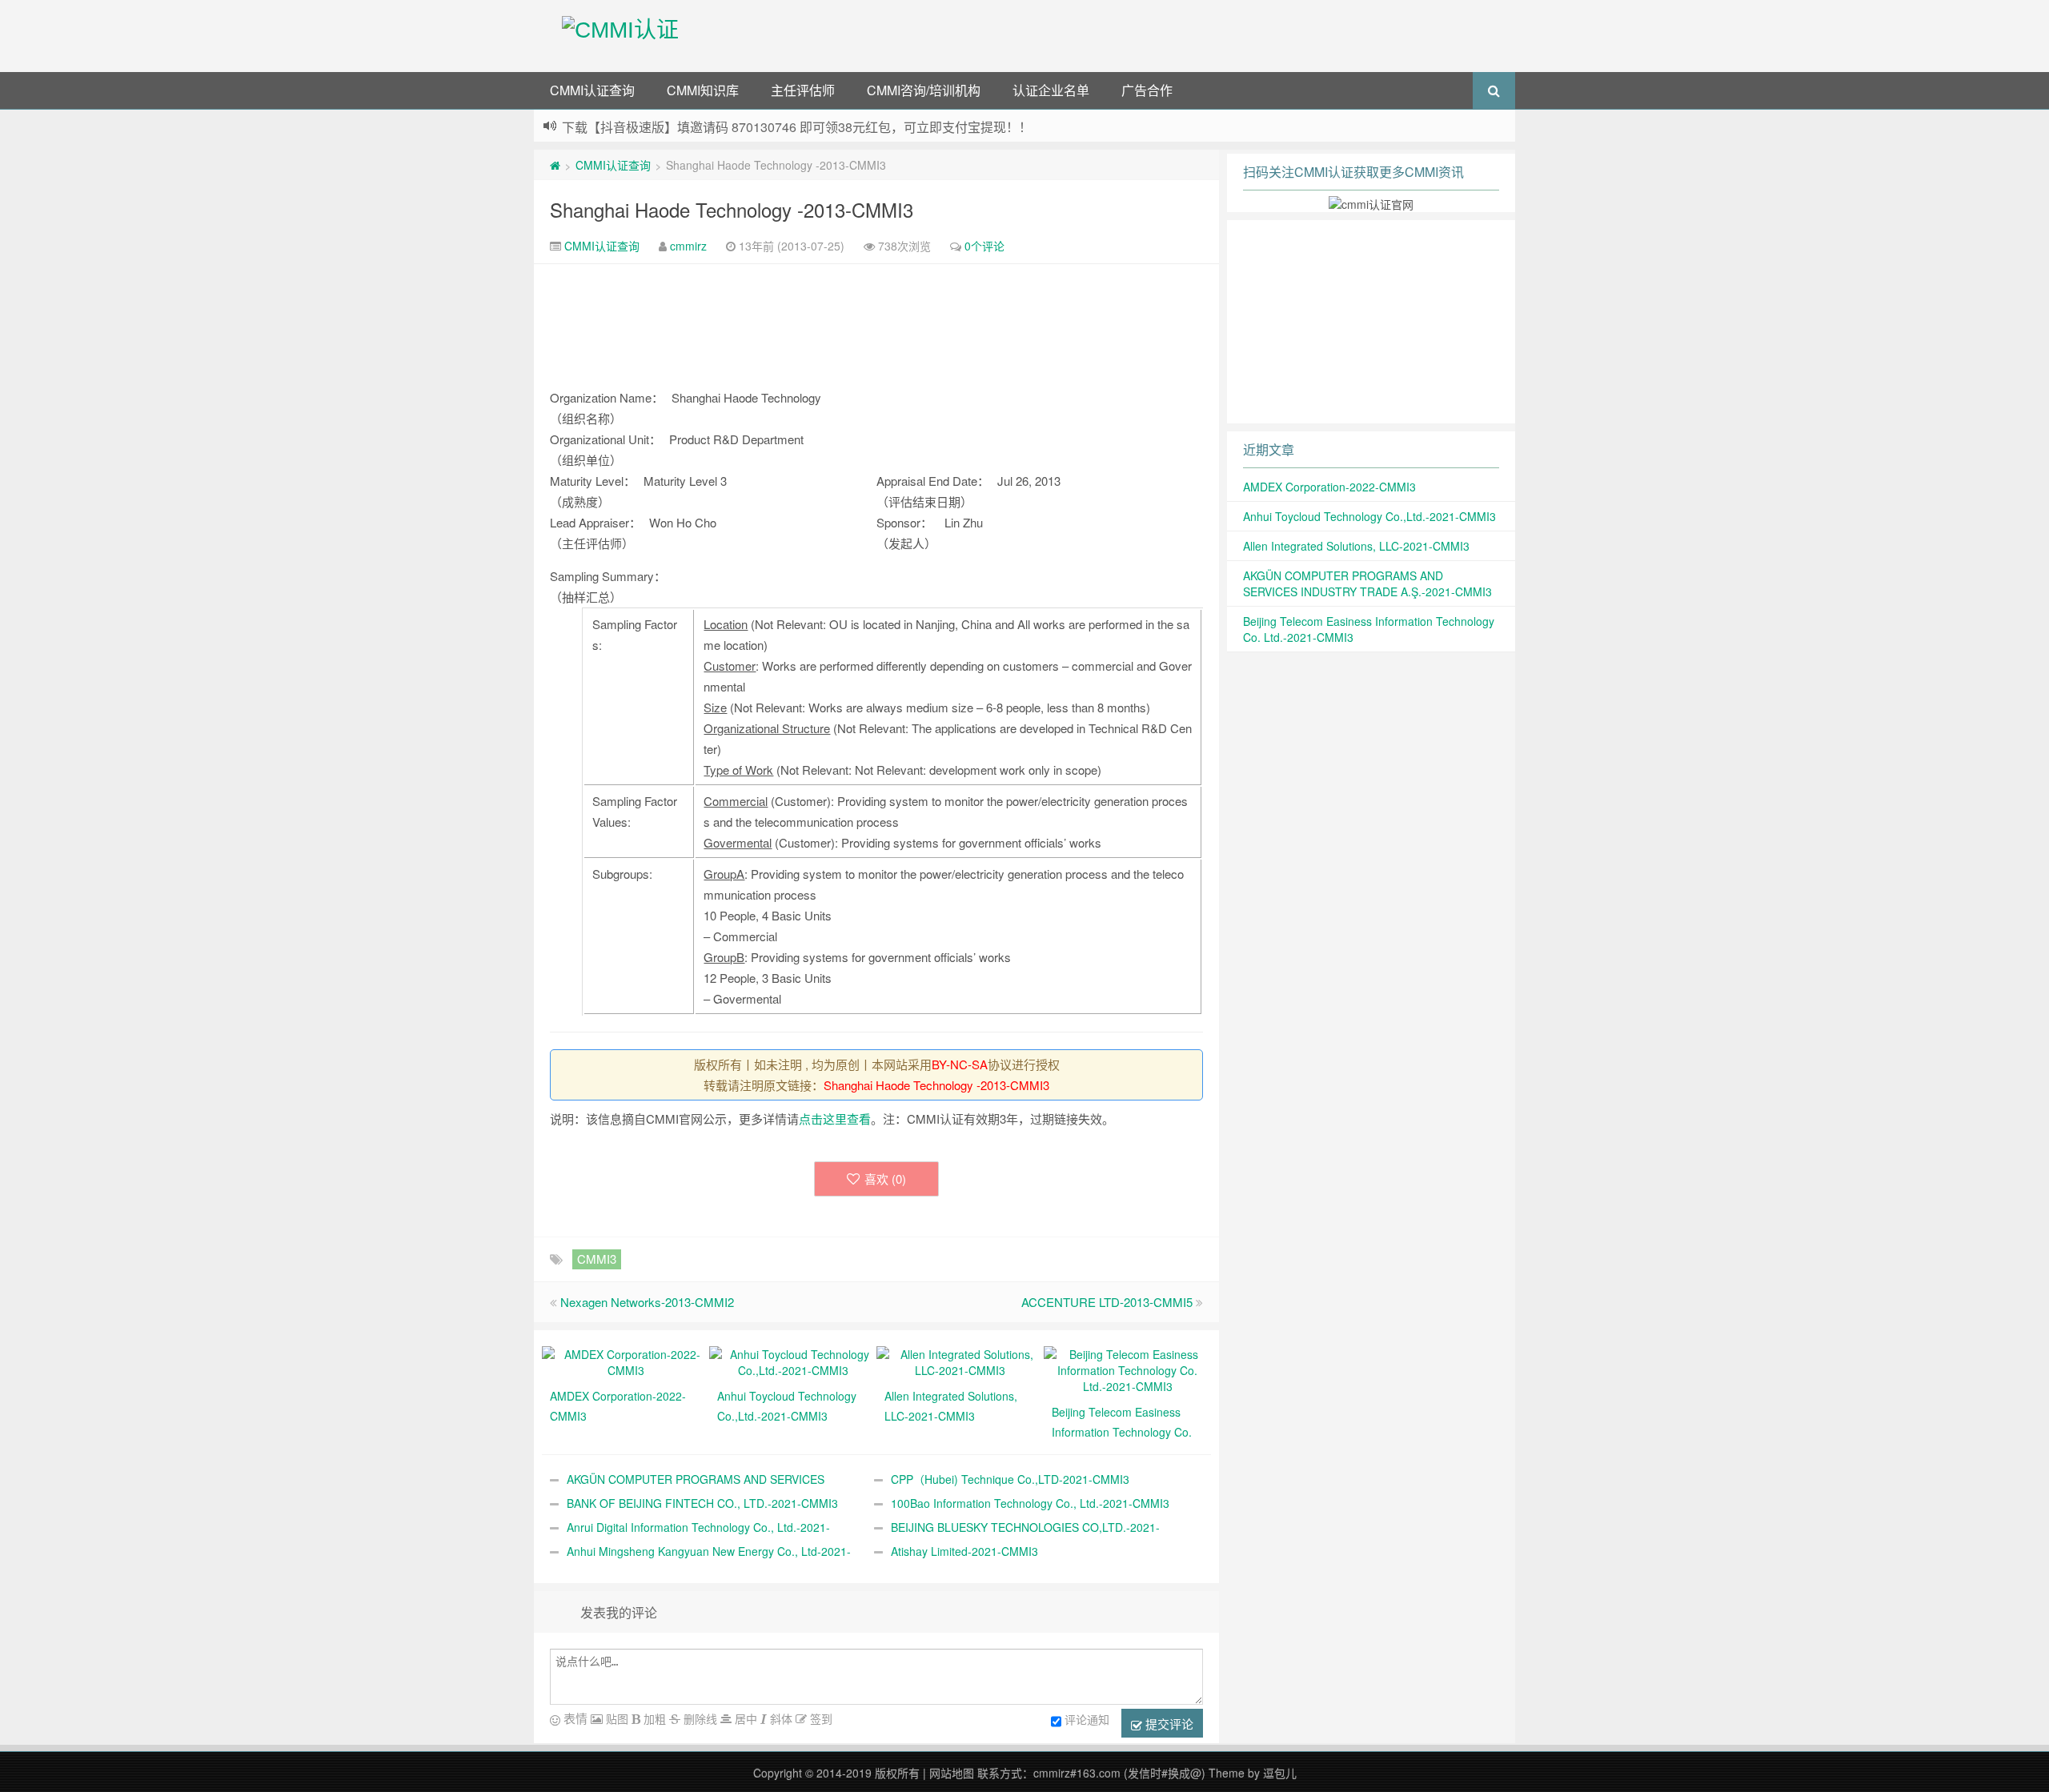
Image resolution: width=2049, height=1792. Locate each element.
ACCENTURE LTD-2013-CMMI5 (1107, 1302)
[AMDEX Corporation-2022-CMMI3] (626, 1361)
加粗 (653, 1718)
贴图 (616, 1718)
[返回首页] (555, 165)
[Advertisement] (1111, 36)
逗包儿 (1280, 1773)
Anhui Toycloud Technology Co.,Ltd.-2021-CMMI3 (1369, 516)
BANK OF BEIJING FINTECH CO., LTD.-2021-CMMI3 (702, 1503)
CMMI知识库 (703, 90)
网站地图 (952, 1773)
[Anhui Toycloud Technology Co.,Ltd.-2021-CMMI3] (793, 1361)
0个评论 (984, 246)
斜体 (780, 1718)
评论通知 (1087, 1719)
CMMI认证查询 (592, 90)
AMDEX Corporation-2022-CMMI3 (1329, 487)
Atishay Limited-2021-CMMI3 (964, 1551)
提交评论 (1168, 1724)
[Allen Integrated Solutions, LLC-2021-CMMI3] (960, 1361)
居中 (744, 1718)
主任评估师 (803, 90)
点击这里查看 (835, 1118)
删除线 (699, 1718)
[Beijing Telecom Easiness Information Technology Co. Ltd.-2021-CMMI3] (1127, 1369)
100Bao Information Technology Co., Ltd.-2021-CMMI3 (1030, 1503)
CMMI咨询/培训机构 (924, 90)
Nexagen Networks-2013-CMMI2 (647, 1302)
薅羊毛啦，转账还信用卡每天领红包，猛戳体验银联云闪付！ (735, 127)
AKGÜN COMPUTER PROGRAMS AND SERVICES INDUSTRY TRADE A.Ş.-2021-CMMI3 (1367, 583)
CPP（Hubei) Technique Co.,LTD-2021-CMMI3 (1010, 1479)
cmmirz (688, 246)
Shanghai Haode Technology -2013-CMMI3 (732, 209)
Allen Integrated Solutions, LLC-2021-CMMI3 (1356, 546)
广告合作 (1147, 90)
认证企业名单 (1051, 90)
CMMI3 (597, 1259)
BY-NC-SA (960, 1064)
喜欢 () (885, 1179)
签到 (820, 1718)
